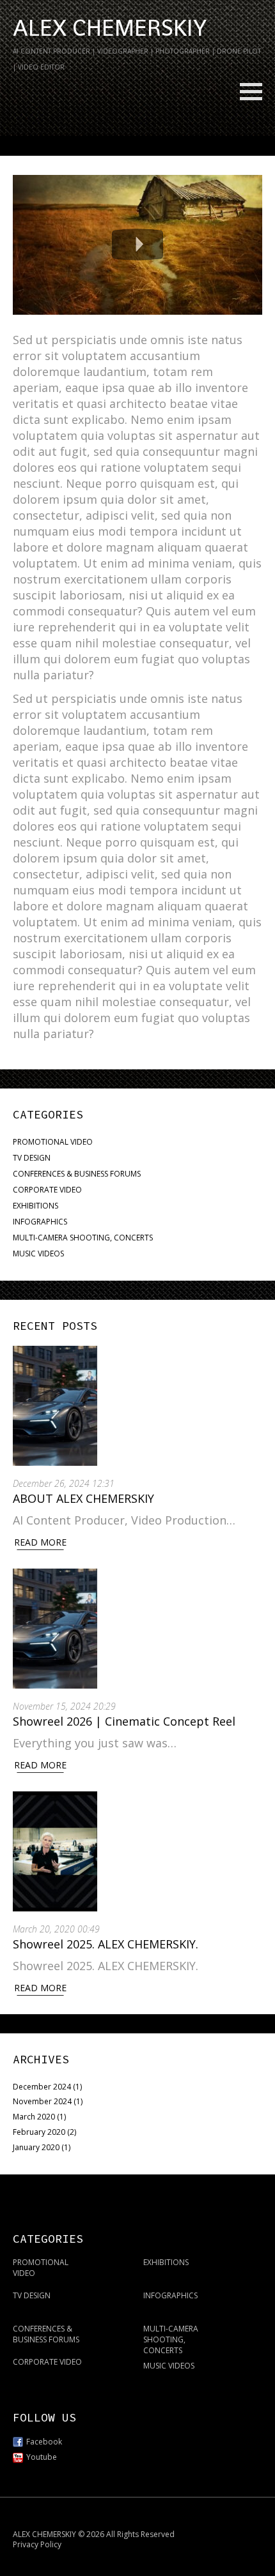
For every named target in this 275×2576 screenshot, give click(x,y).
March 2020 (34, 2117)
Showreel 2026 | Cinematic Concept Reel (124, 1721)
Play (137, 245)
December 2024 (42, 2087)
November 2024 (42, 2101)
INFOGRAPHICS (40, 1222)
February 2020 (39, 2132)
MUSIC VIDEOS (38, 1254)
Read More (40, 1542)
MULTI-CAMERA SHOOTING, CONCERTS (83, 1238)
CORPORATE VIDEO (47, 1190)
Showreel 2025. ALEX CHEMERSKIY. (107, 1944)
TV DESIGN (32, 1158)
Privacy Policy (37, 2544)
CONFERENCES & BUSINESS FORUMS (77, 1174)
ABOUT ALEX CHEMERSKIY (83, 1498)
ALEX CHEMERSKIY (110, 28)
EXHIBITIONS (35, 1206)
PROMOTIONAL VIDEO (53, 1142)
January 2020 (36, 2147)
